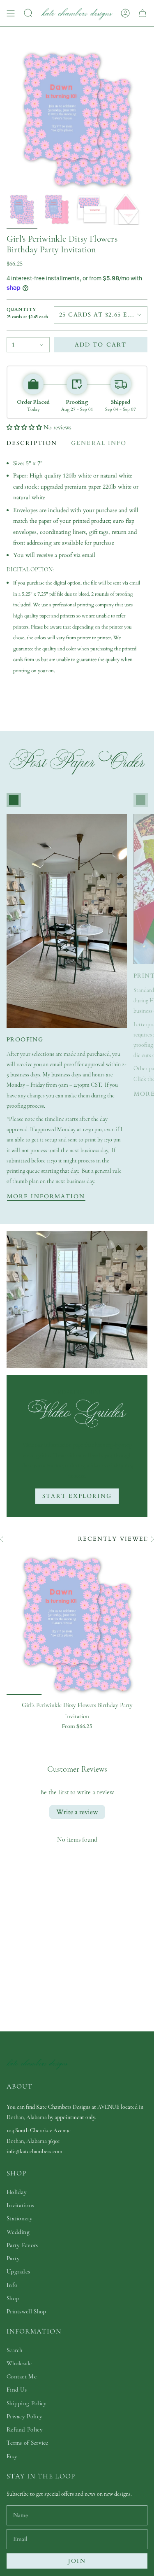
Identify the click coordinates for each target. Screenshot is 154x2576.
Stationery (20, 2218)
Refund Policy (25, 2429)
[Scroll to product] (14, 800)
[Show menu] (11, 13)
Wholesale (19, 2363)
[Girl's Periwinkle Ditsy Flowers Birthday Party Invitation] (77, 1624)
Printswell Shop (26, 2311)
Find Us (17, 2390)
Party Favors (22, 2245)
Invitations (20, 2205)
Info (12, 2285)
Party (13, 2258)
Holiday (17, 2192)
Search (15, 2350)
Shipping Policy (27, 2403)
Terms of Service (28, 2443)
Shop (13, 2298)
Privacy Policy (24, 2416)
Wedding (18, 2232)
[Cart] (143, 13)
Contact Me (22, 2376)
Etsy (12, 2456)
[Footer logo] (37, 2063)
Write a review (77, 1812)
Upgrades (18, 2271)
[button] (24, 427)
